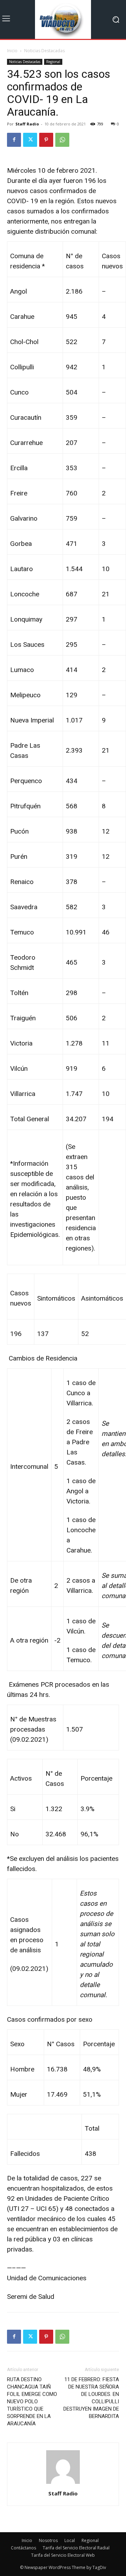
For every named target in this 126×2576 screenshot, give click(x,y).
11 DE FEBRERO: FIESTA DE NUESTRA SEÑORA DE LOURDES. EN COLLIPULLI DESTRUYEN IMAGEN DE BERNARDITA (91, 2398)
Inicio (12, 51)
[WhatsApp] (62, 140)
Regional (53, 62)
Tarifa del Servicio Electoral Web (63, 2555)
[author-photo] (63, 2484)
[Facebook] (14, 140)
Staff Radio (27, 124)
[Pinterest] (46, 140)
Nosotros (48, 2540)
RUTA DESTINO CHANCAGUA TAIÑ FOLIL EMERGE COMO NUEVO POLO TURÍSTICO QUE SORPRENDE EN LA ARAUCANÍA (32, 2402)
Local (70, 2540)
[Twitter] (30, 140)
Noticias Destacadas (44, 51)
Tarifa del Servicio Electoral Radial (76, 2548)
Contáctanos (23, 2548)
